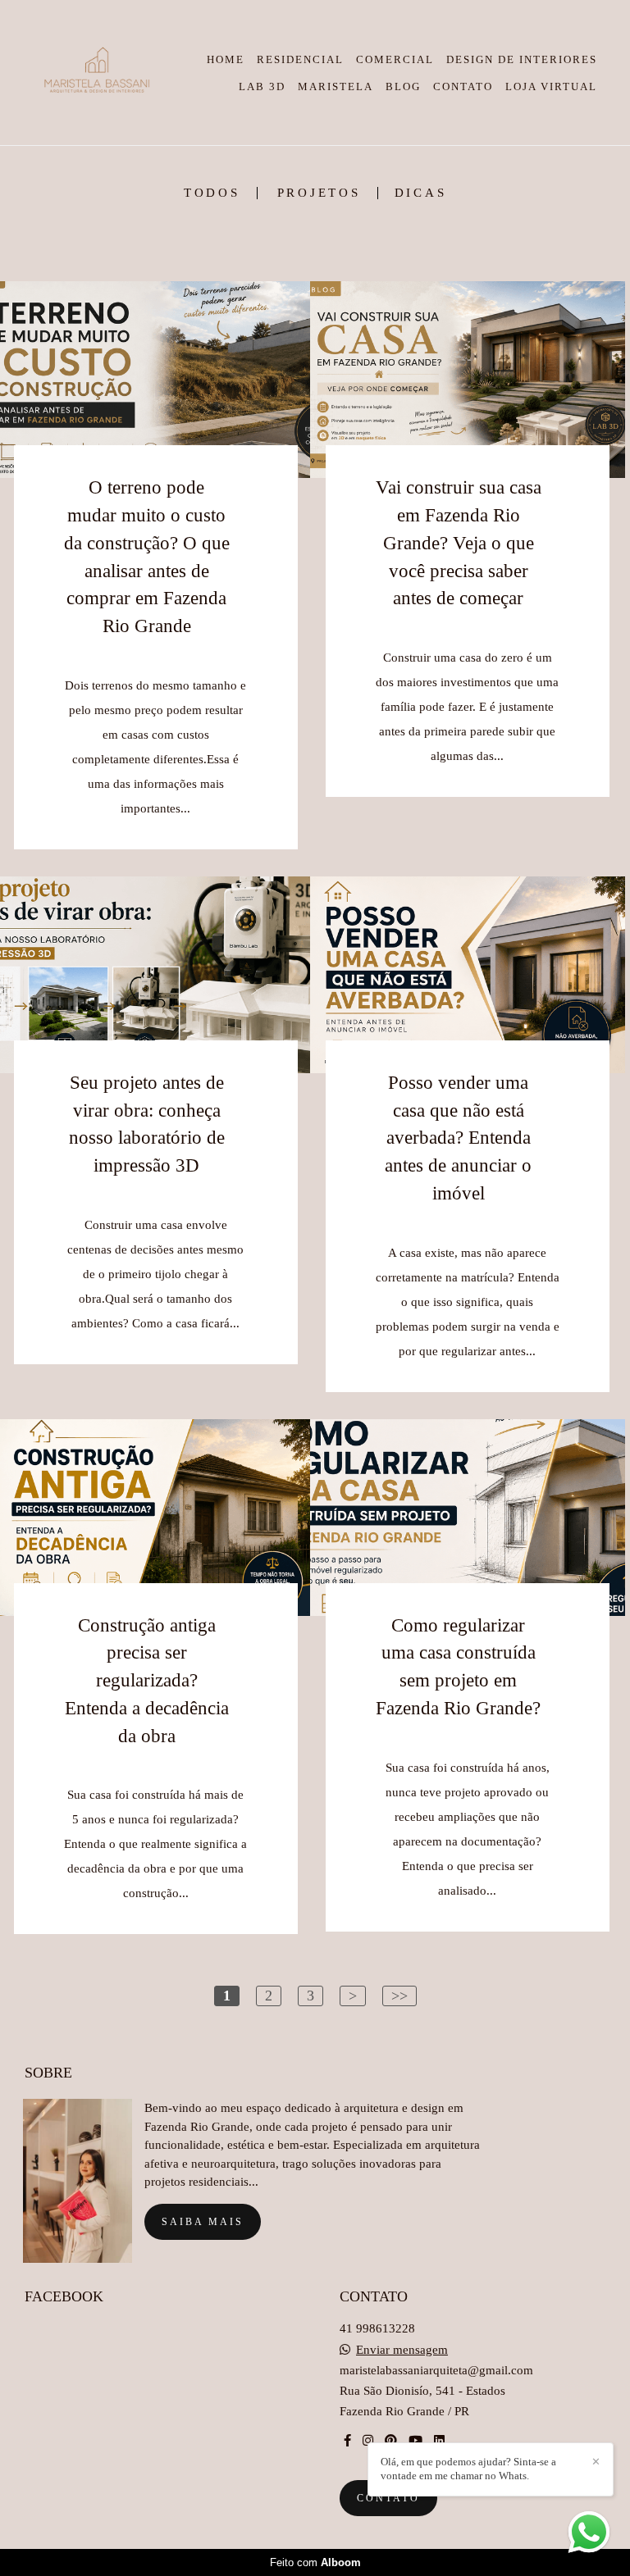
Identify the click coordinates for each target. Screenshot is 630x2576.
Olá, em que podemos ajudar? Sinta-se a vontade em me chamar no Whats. (468, 2469)
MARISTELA (336, 86)
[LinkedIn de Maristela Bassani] (439, 2441)
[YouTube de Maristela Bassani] (415, 2441)
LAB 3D (262, 86)
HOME (226, 59)
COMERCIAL (395, 59)
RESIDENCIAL (300, 59)
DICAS (421, 193)
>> (399, 1996)
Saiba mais (203, 2222)
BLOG (403, 86)
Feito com (315, 2562)
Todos (212, 193)
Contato (388, 2498)
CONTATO (463, 86)
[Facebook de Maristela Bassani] (347, 2441)
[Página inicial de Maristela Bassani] (95, 73)
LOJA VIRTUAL (551, 86)
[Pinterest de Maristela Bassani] (391, 2441)
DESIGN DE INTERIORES (522, 59)
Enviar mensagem (402, 2350)
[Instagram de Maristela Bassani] (368, 2441)
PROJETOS (319, 193)
